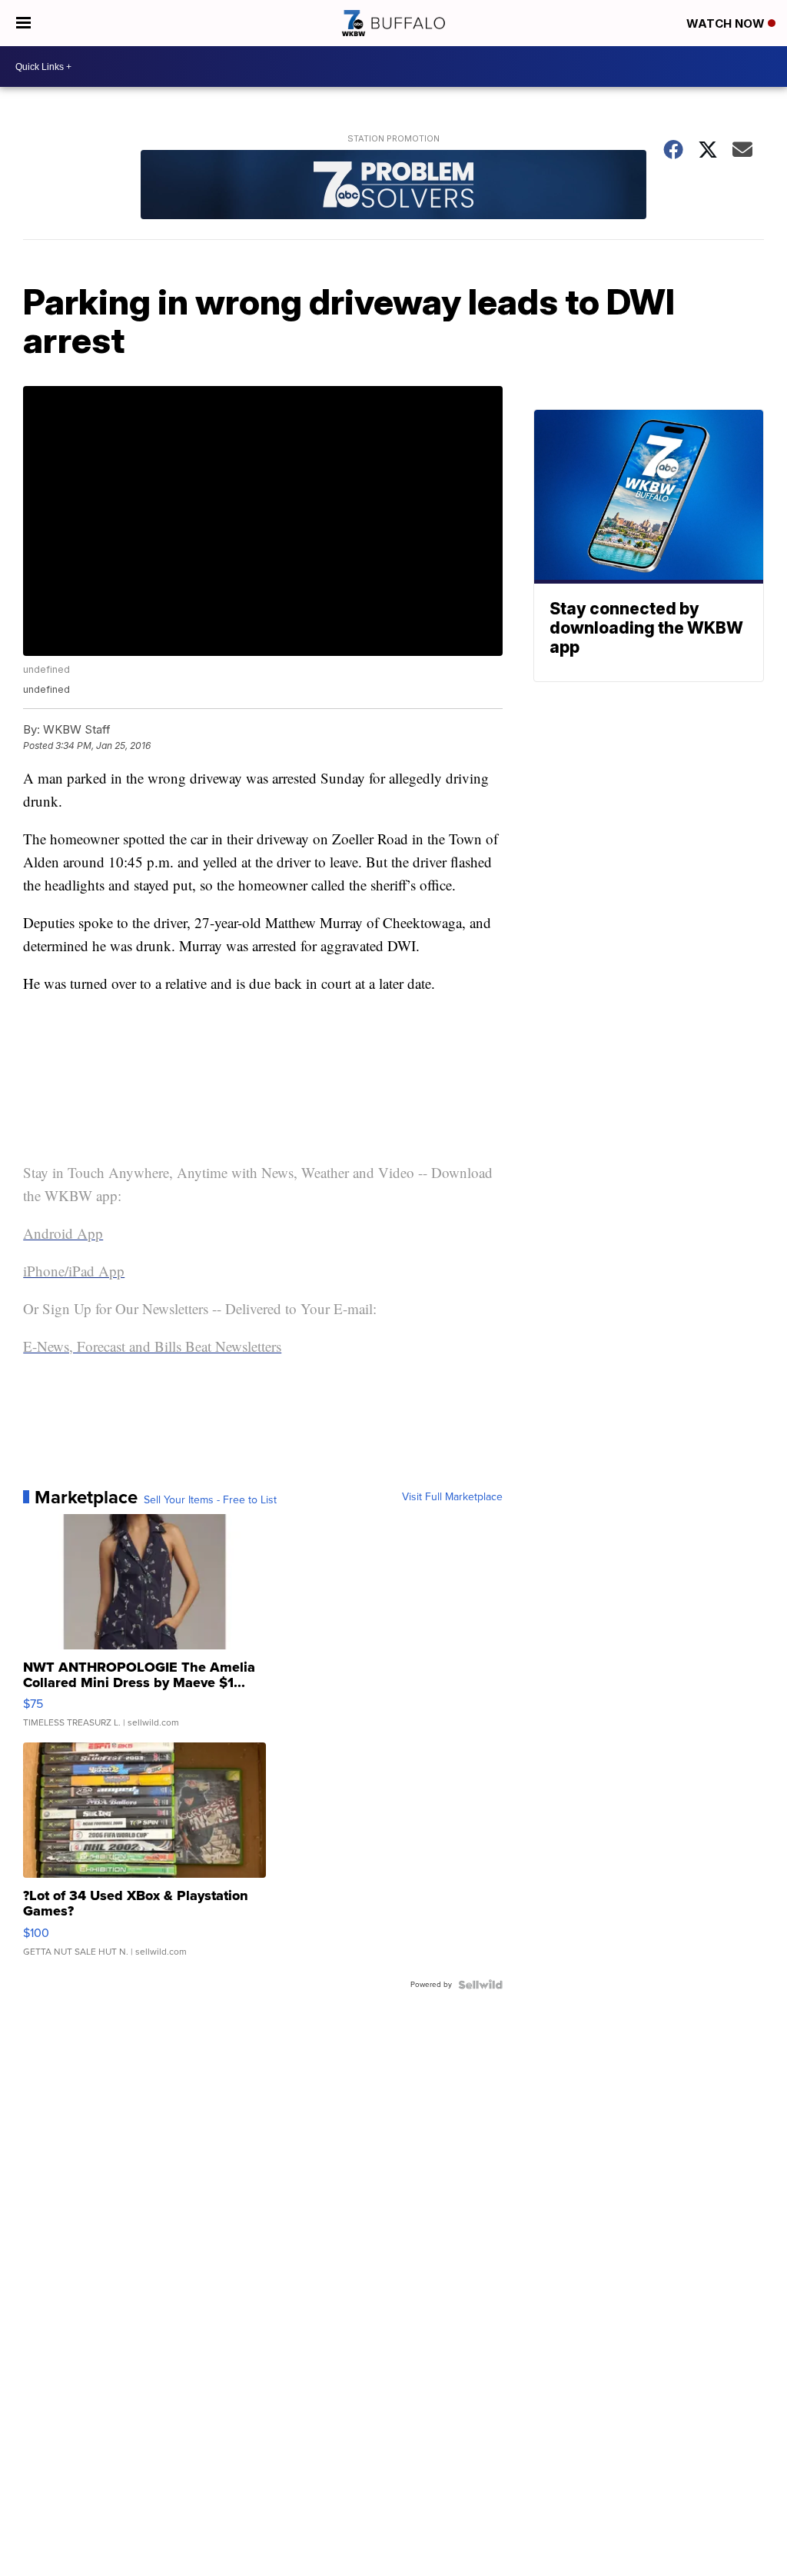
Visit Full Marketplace (452, 1497)
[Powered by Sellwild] (480, 1985)
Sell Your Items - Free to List (210, 1500)
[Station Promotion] (393, 186)
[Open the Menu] (23, 23)
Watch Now (727, 23)
